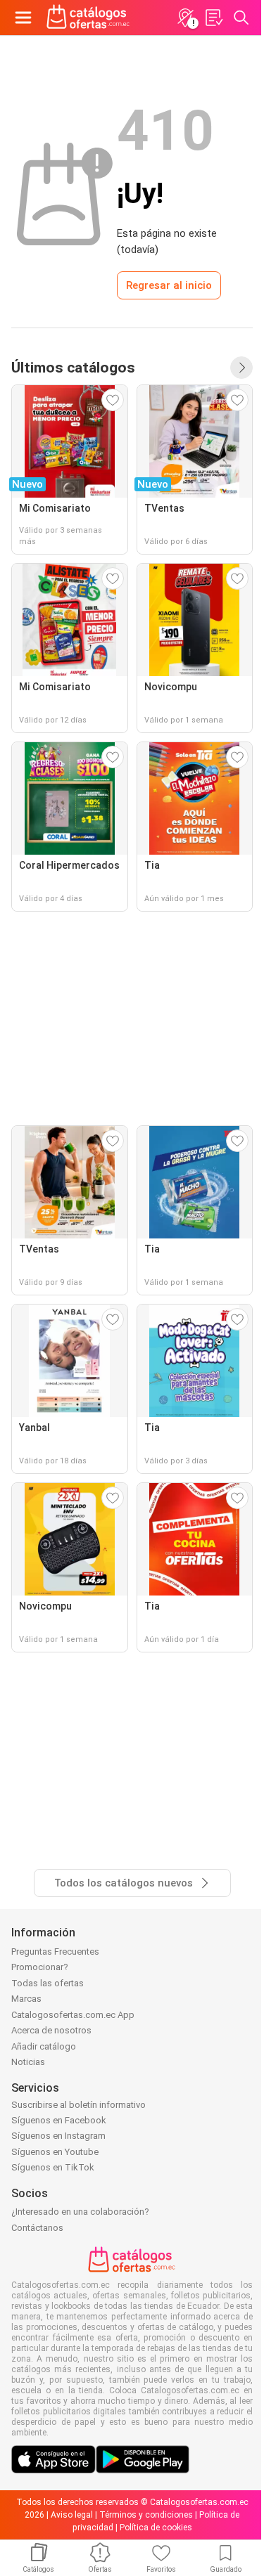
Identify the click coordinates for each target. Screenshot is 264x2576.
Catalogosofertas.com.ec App (73, 2015)
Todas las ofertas (48, 1983)
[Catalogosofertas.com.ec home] (88, 18)
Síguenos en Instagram (58, 2136)
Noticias (28, 2062)
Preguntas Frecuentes (55, 1952)
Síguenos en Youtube (55, 2152)
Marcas (26, 1999)
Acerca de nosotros (51, 2030)
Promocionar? (40, 1967)
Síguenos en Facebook (59, 2120)
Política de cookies (156, 2528)
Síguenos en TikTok (53, 2167)
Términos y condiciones (146, 2515)
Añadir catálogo (44, 2046)
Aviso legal (72, 2515)
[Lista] (213, 18)
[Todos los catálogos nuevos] (241, 368)
